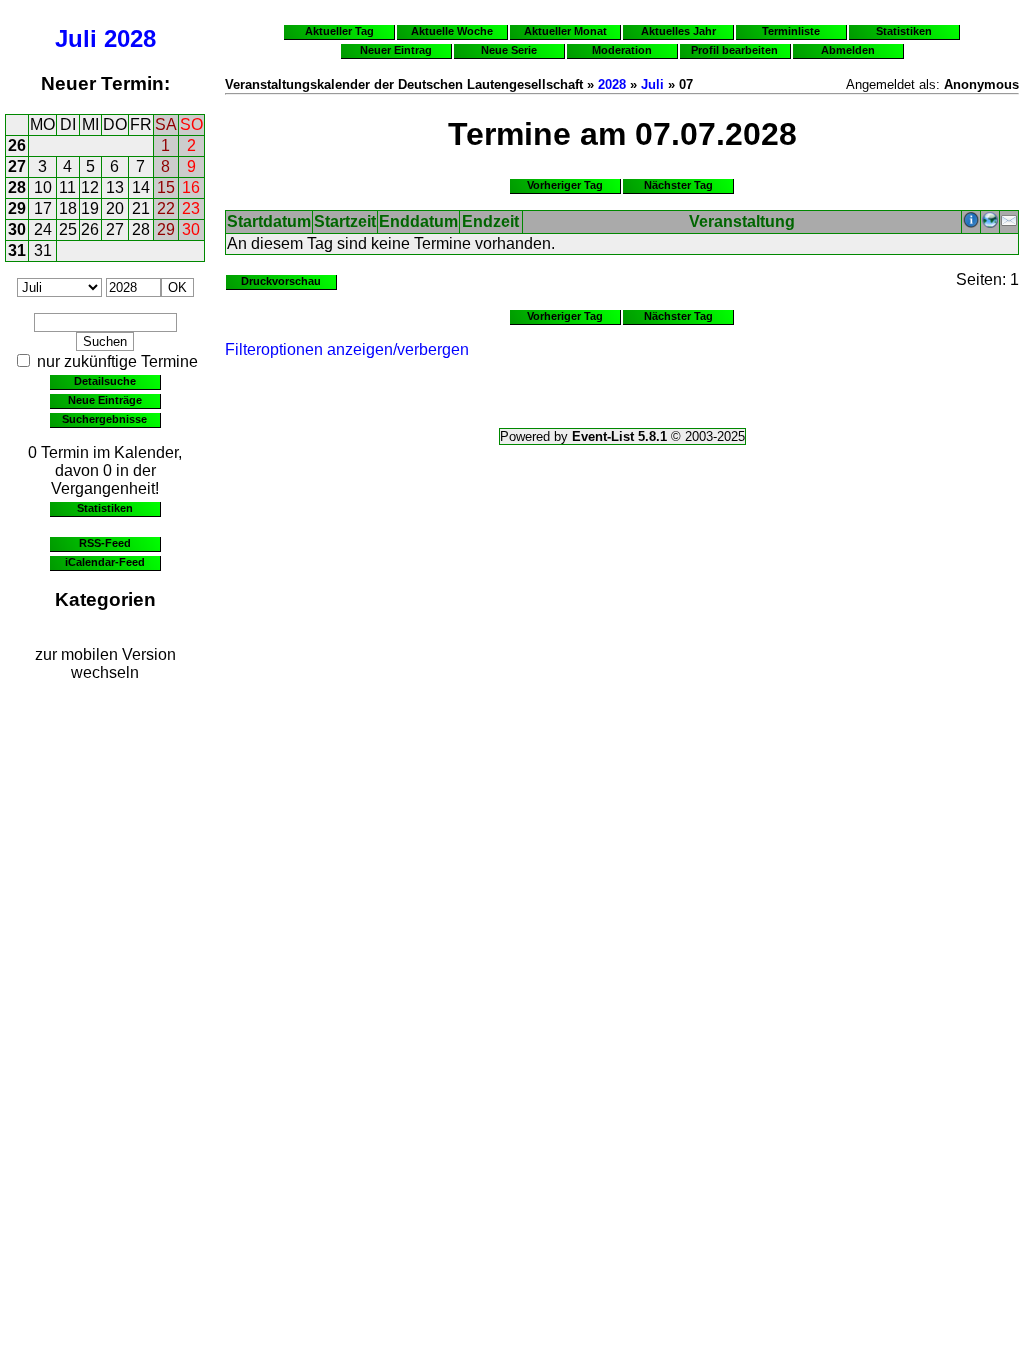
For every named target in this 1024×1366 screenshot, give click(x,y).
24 (43, 229)
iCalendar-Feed (105, 562)
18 (68, 208)
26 (17, 145)
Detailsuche (105, 381)
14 (141, 187)
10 (43, 187)
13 (115, 187)
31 (17, 250)
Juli (76, 38)
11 (67, 187)
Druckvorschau (281, 281)
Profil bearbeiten (734, 50)
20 (115, 208)
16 (191, 187)
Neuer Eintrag (396, 50)
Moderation (622, 50)
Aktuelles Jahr (678, 31)
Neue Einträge (105, 400)
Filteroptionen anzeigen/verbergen (347, 349)
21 (141, 208)
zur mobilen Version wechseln (105, 663)
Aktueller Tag (339, 31)
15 (166, 187)
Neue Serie (509, 50)
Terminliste (791, 31)
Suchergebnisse (104, 419)
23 (191, 208)
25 (68, 229)
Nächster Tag (678, 185)
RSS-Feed (105, 543)
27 (17, 166)
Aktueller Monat (565, 31)
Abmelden (848, 50)
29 (17, 208)
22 (166, 208)
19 (90, 208)
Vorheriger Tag (565, 185)
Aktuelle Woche (452, 31)
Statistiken (105, 508)
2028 (130, 38)
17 (43, 208)
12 (90, 187)
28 (17, 187)
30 (17, 229)
